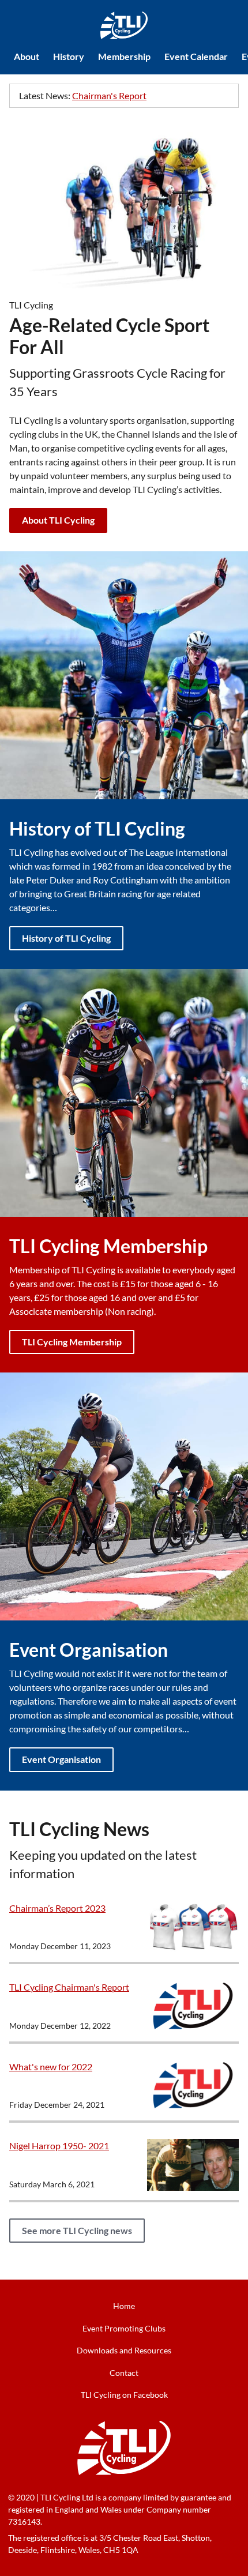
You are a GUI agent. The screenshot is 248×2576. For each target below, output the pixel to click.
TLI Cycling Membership (72, 1342)
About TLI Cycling (58, 520)
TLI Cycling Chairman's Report (69, 1987)
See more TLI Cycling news (77, 2230)
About (27, 56)
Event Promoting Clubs (124, 2328)
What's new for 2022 (51, 2067)
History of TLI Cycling (66, 938)
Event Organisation (61, 1759)
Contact (124, 2373)
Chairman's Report (109, 95)
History (69, 56)
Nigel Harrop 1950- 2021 (59, 2146)
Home (124, 2306)
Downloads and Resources (124, 2350)
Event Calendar (196, 56)
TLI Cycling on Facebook (124, 2395)
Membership (124, 56)
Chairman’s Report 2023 (57, 1908)
